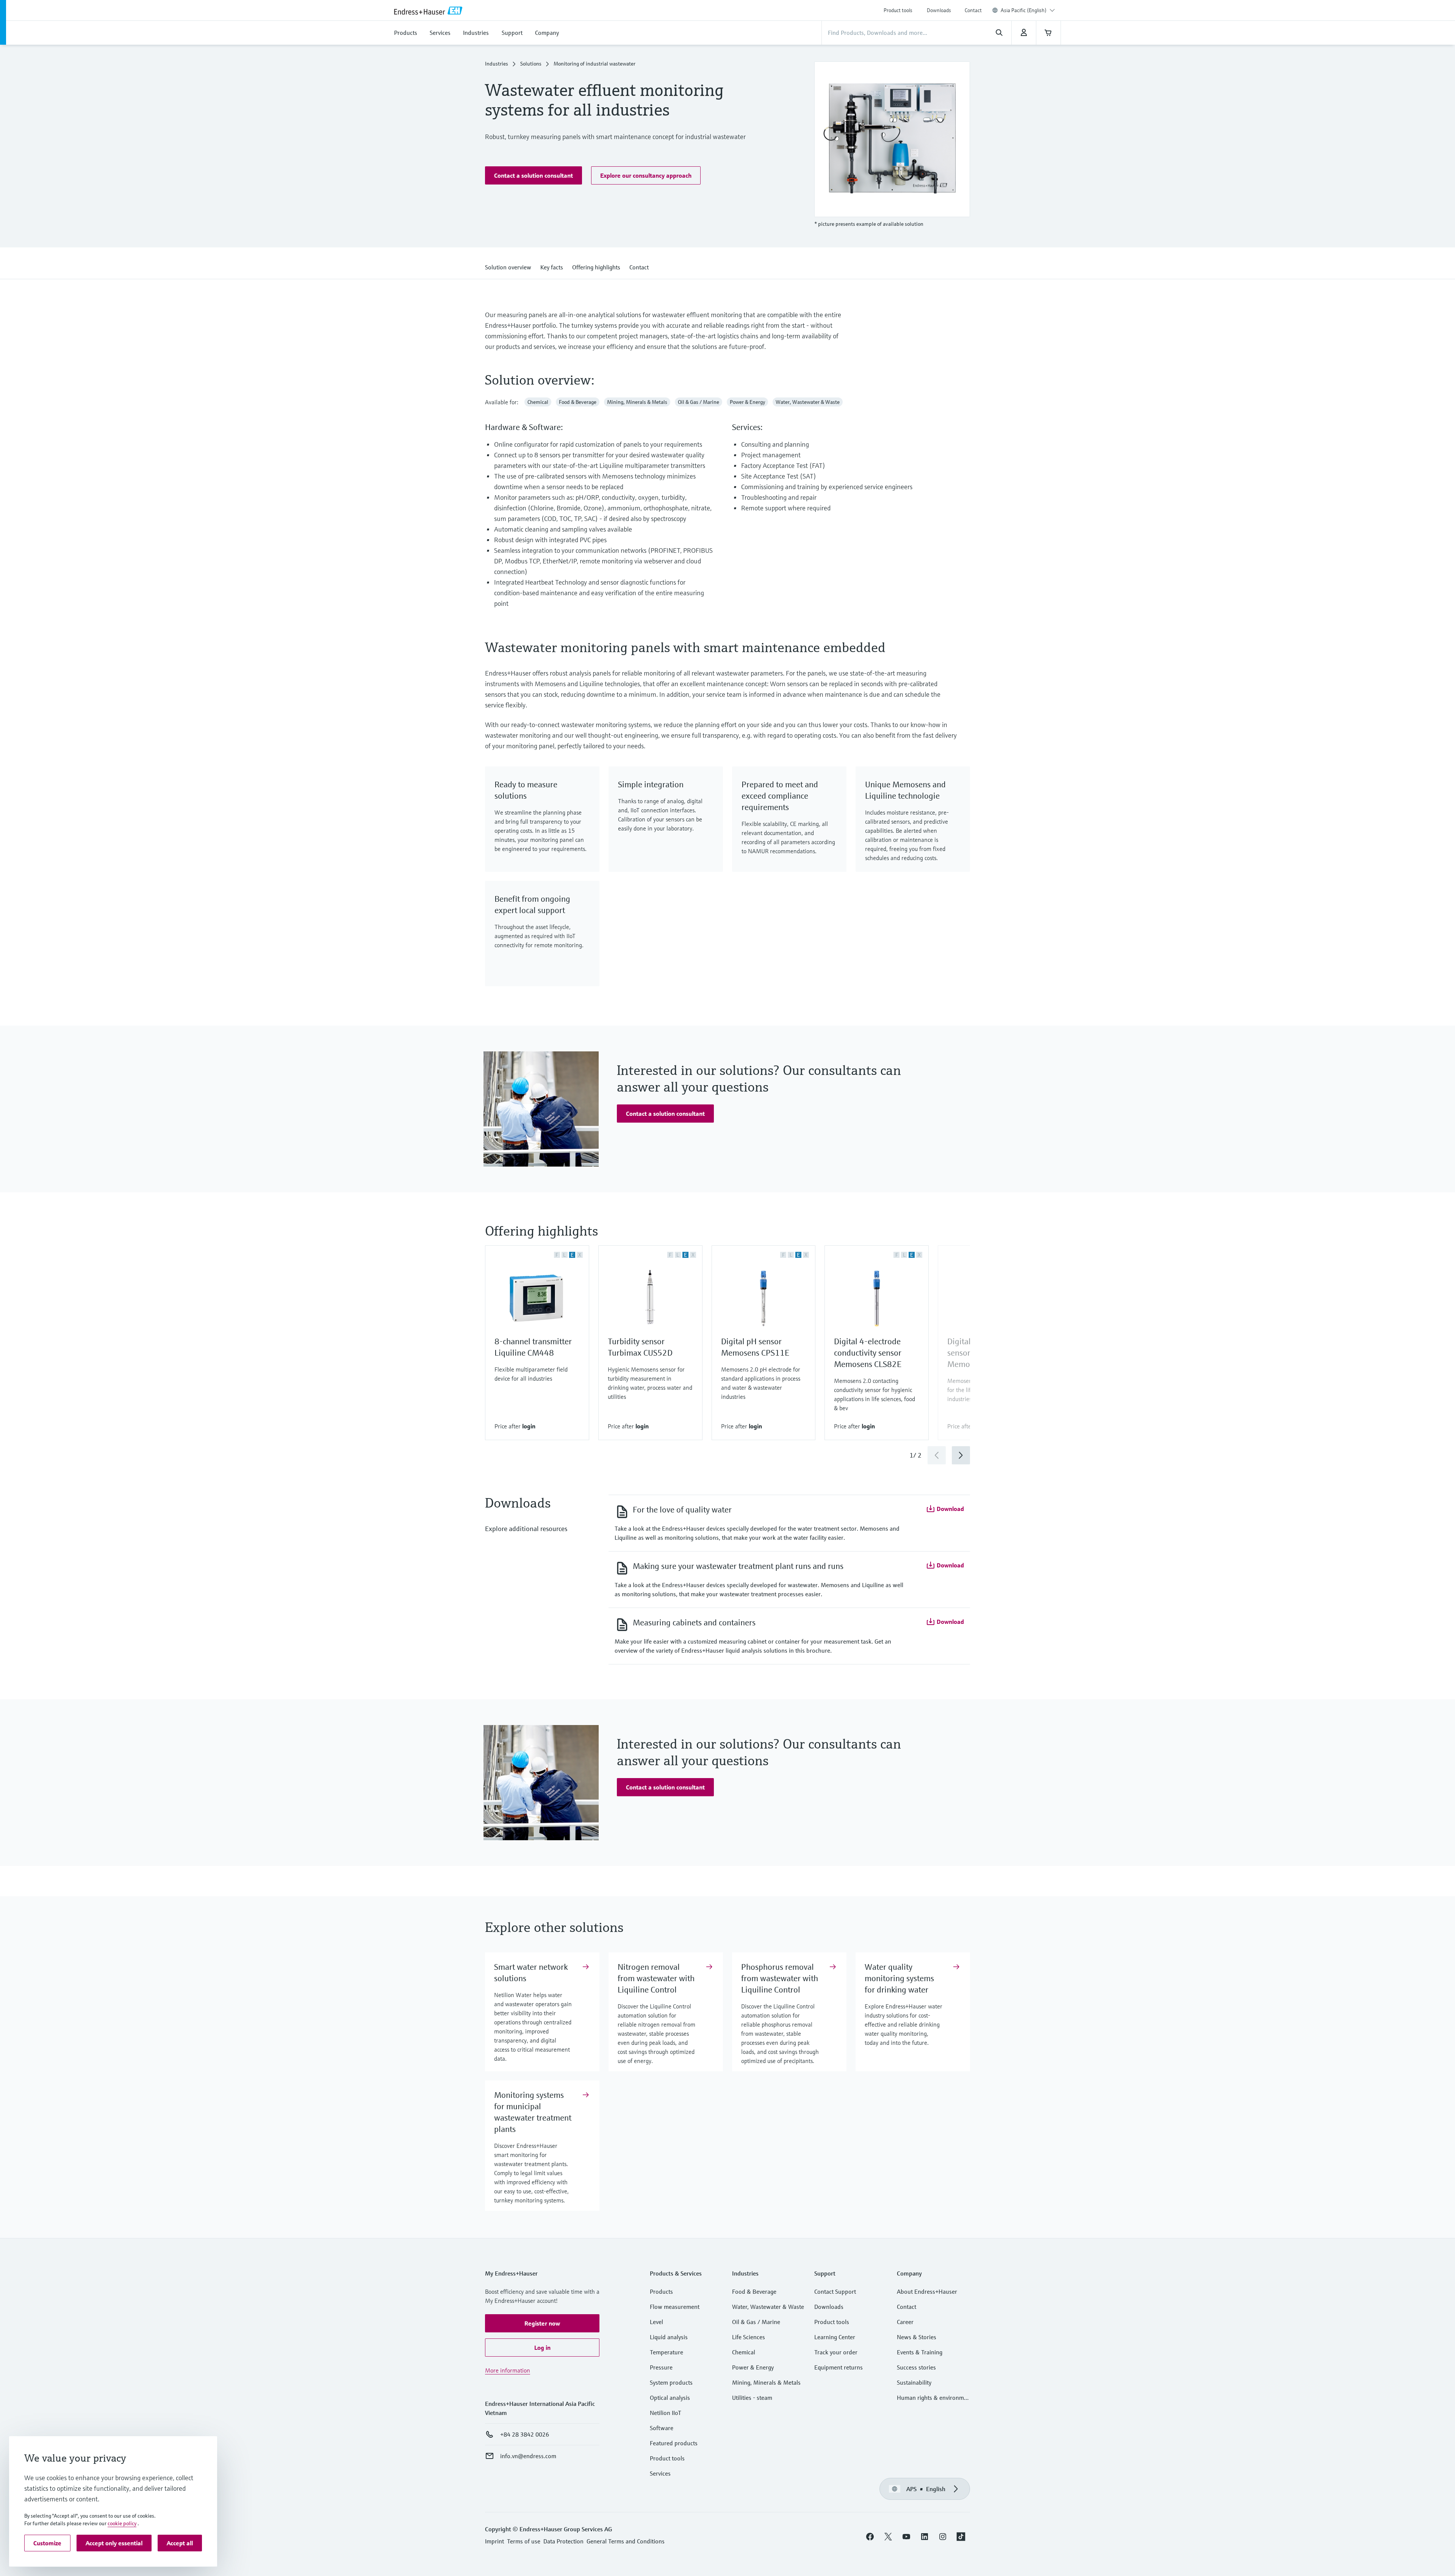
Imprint (494, 2541)
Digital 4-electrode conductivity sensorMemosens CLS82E (868, 1353)
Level (656, 2322)
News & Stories (917, 2337)
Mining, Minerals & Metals (766, 2382)
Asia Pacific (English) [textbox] (1024, 10)
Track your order (836, 2352)
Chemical (744, 2352)
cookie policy (122, 2523)
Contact (973, 10)
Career (905, 2322)
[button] (533, 175)
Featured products (674, 2443)
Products (661, 2291)
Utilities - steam (752, 2398)
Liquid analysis (669, 2337)
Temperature (666, 2352)
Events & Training (920, 2352)
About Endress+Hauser (927, 2291)
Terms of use (524, 2541)
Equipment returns (839, 2367)
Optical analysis (670, 2398)
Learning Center (835, 2337)
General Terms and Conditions (626, 2541)
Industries (497, 64)
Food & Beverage (754, 2291)
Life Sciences (749, 2337)
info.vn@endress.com (528, 2456)
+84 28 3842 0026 (525, 2434)
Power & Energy (753, 2367)
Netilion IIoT (666, 2413)
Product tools (898, 10)
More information (508, 2370)
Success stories (916, 2367)
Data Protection (563, 2541)
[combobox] (1028, 10)
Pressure (661, 2367)
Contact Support (835, 2291)
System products (671, 2382)
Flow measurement (675, 2307)
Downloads (939, 10)
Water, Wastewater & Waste (768, 2307)
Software (662, 2428)
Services (660, 2473)
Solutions (531, 64)
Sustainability (914, 2382)
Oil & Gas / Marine (756, 2322)
